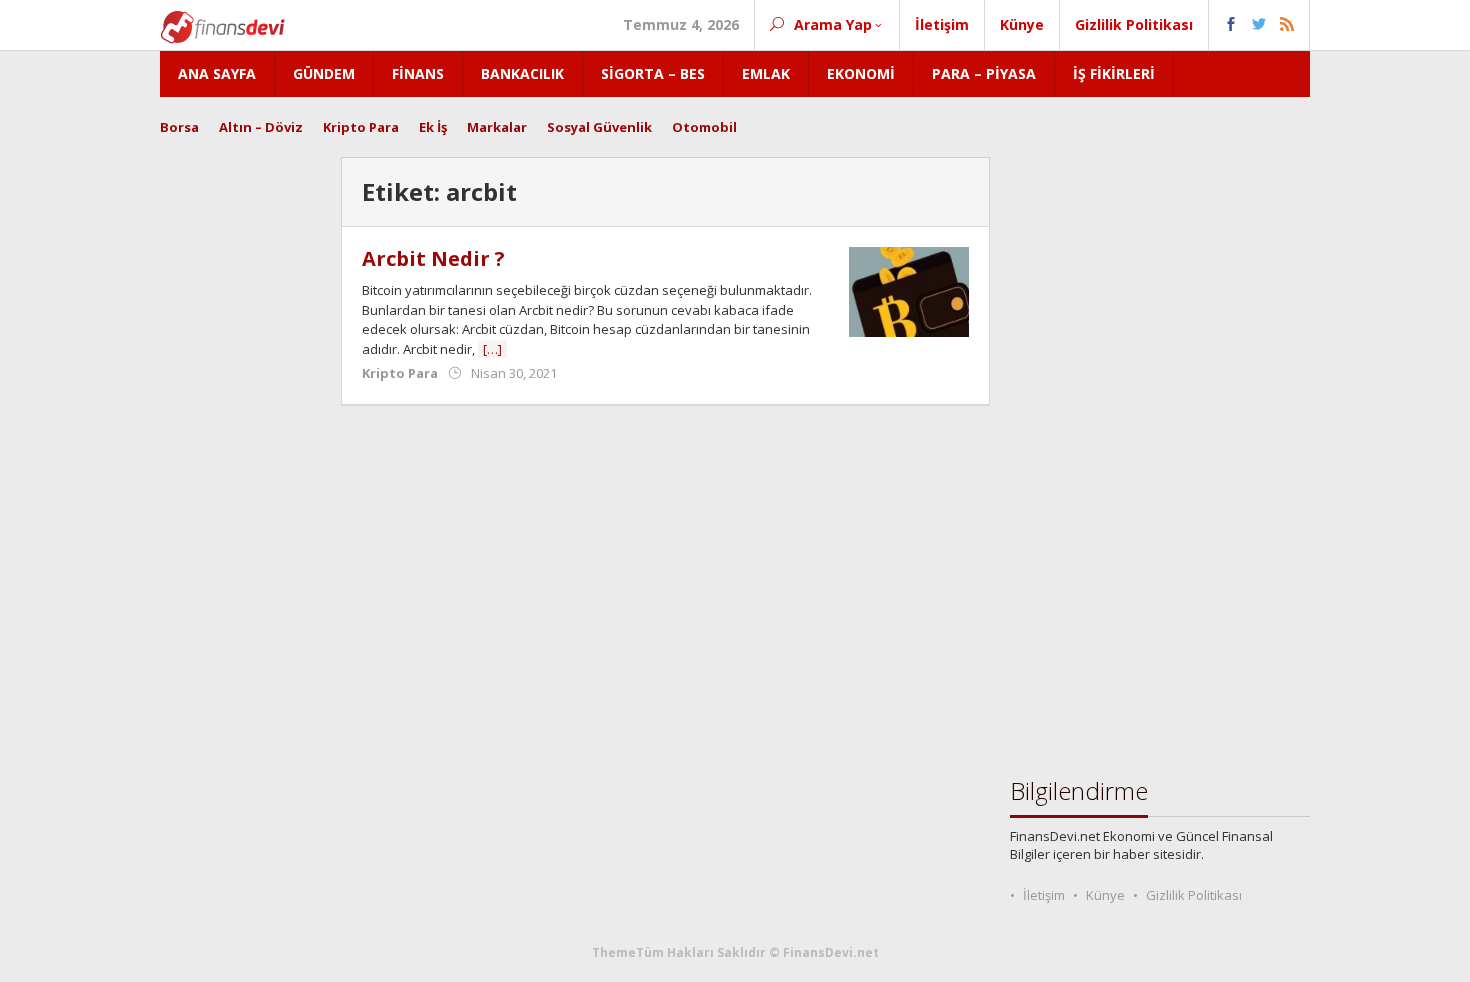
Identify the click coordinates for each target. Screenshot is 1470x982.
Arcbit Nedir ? (433, 258)
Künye (1105, 895)
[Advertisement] (240, 457)
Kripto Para (400, 373)
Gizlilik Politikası (1194, 895)
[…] (492, 349)
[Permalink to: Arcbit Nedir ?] (909, 290)
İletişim (1044, 895)
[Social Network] (1259, 25)
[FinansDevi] (222, 25)
